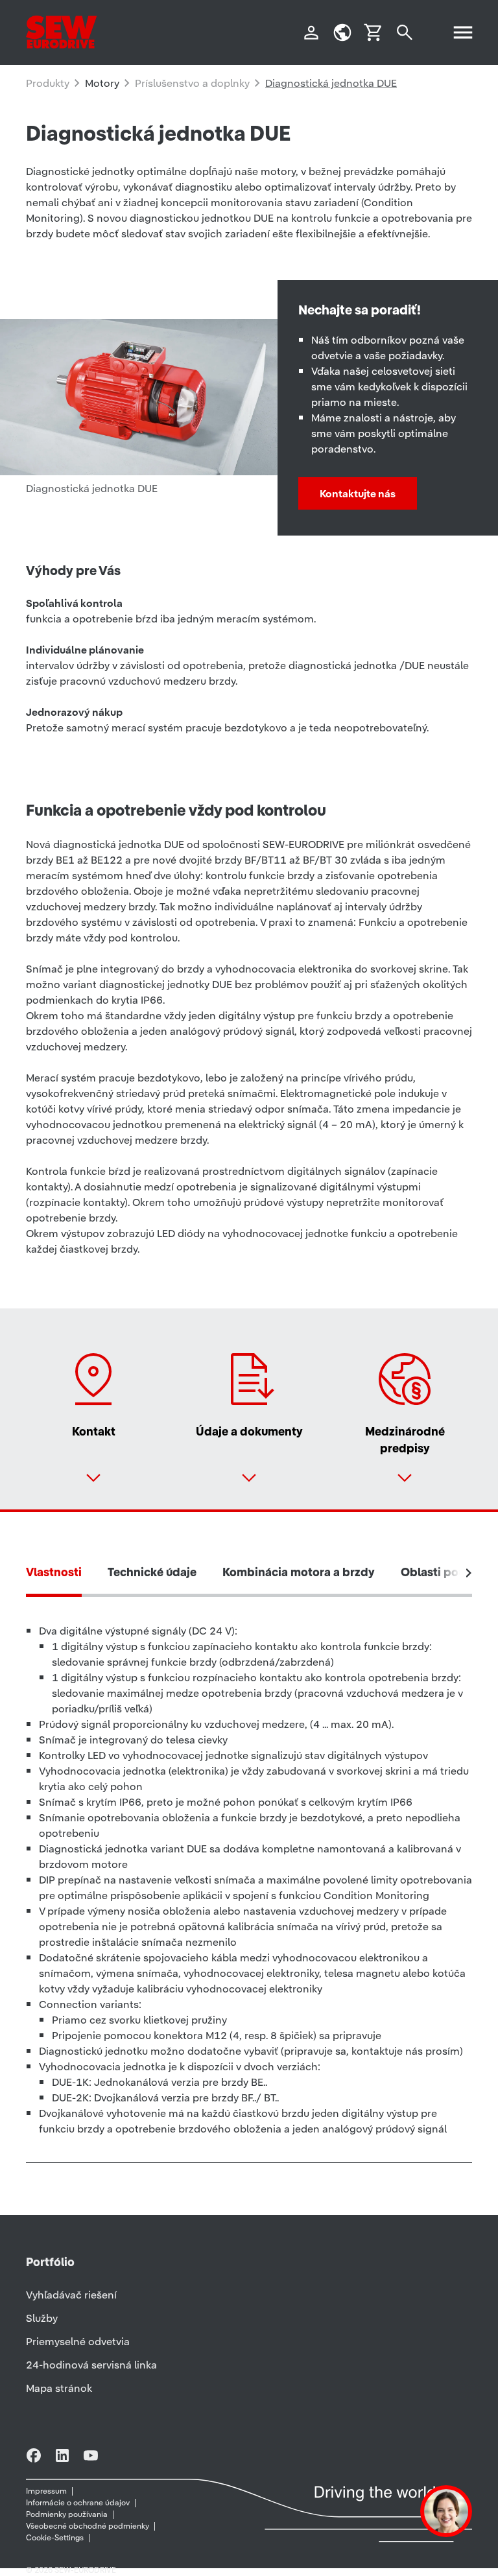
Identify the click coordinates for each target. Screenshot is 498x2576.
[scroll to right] (469, 1573)
